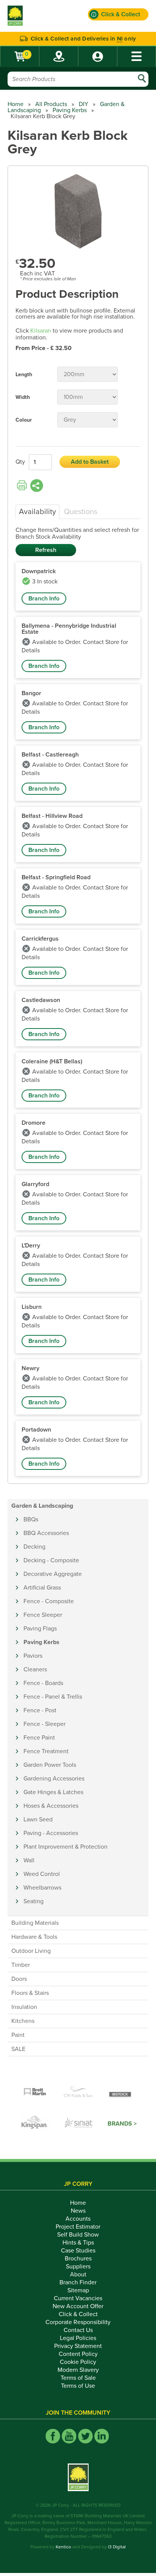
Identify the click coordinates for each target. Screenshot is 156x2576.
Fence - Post (40, 1710)
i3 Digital (117, 2547)
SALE (18, 2049)
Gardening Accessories (54, 1779)
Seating (34, 1901)
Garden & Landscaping (42, 1506)
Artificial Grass (42, 1588)
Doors (19, 1979)
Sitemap (78, 2290)
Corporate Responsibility (78, 2322)
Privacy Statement (78, 2346)
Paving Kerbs (70, 110)
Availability (37, 512)
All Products (51, 104)
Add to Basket (90, 462)
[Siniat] (79, 2124)
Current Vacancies (78, 2298)
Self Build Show (78, 2235)
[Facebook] (53, 2436)
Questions (81, 512)
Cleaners (35, 1669)
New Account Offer (78, 2306)
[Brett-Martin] (35, 2092)
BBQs (31, 1519)
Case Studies (78, 2251)
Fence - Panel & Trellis (53, 1697)
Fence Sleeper (43, 1615)
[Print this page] (22, 486)
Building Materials (35, 1923)
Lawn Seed (38, 1819)
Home (16, 104)
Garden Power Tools (50, 1765)
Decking (34, 1547)
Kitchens (23, 2021)
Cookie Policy (78, 2362)
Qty (20, 462)
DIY (83, 104)
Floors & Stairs (30, 1993)
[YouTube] (69, 2436)
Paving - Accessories (51, 1833)
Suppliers (78, 2267)
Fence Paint (39, 1738)
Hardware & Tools (34, 1937)
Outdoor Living (31, 1951)
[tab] (37, 512)
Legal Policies (78, 2338)
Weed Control (42, 1874)
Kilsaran (41, 331)
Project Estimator (78, 2227)
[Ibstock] (121, 2092)
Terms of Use (78, 2386)
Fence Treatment (46, 1751)
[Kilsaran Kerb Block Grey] (78, 212)
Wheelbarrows (42, 1888)
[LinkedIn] (102, 2436)
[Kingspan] (36, 2124)
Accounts (78, 2219)
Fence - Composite (49, 1601)
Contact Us (78, 2330)
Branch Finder (78, 2282)
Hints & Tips (78, 2243)
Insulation (24, 2007)
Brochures (78, 2259)
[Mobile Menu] (136, 56)
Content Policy (78, 2354)
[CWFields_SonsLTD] (78, 2092)
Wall (29, 1860)
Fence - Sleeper (44, 1724)
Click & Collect (78, 2314)
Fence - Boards (43, 1683)
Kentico (63, 2547)
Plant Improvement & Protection (66, 1847)
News (78, 2211)
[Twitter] (85, 2436)
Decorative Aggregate (53, 1574)
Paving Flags (40, 1629)
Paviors (33, 1656)
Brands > (122, 2124)
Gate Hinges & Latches (53, 1792)
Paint (18, 2035)
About (78, 2274)
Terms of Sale (78, 2378)
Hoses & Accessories (51, 1806)
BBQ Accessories (46, 1533)
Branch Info (44, 599)
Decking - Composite (51, 1560)
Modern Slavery (78, 2370)
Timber (21, 1965)
